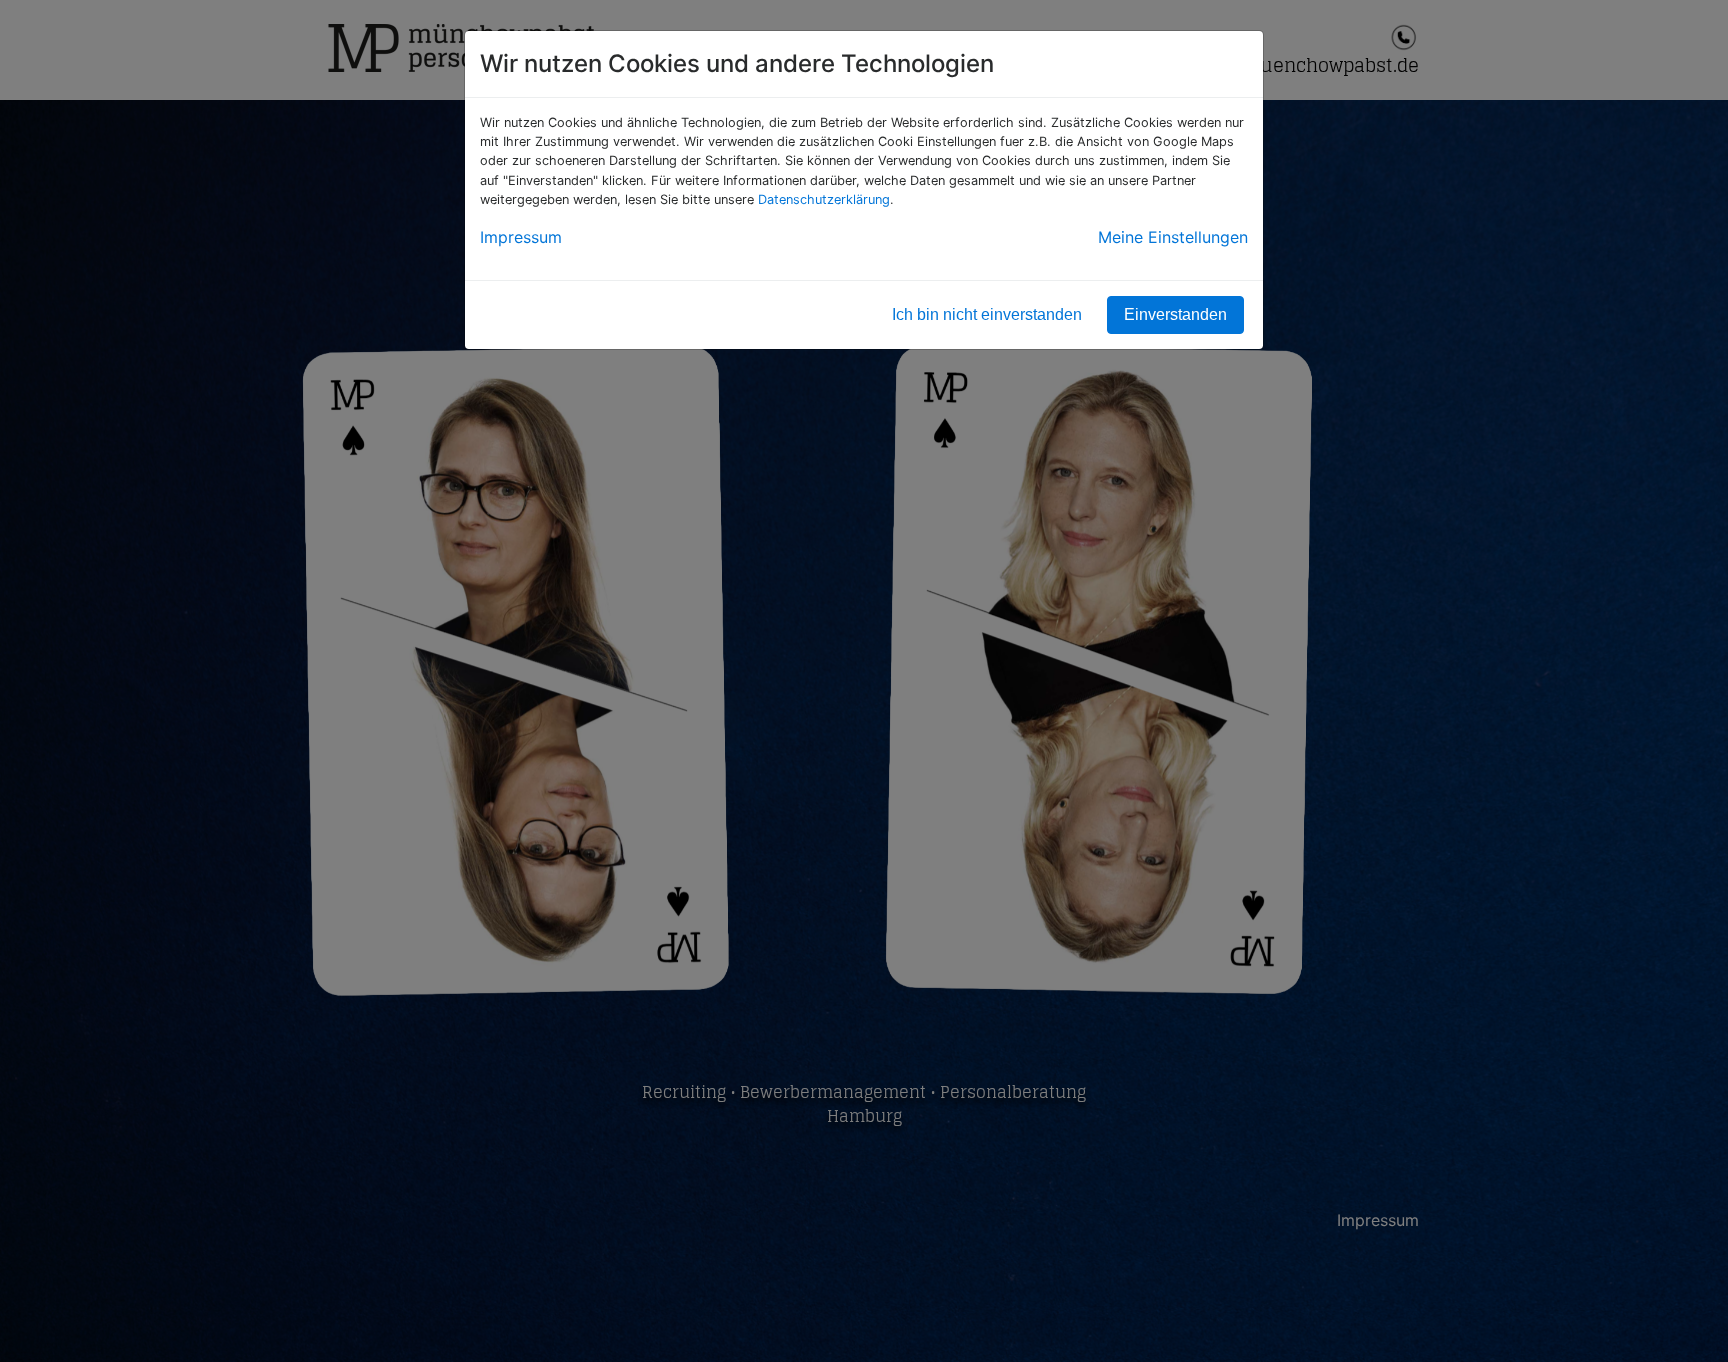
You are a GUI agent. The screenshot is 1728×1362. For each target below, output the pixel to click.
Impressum (521, 237)
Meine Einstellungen (1173, 237)
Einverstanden (1175, 314)
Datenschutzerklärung (824, 199)
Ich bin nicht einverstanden (987, 314)
